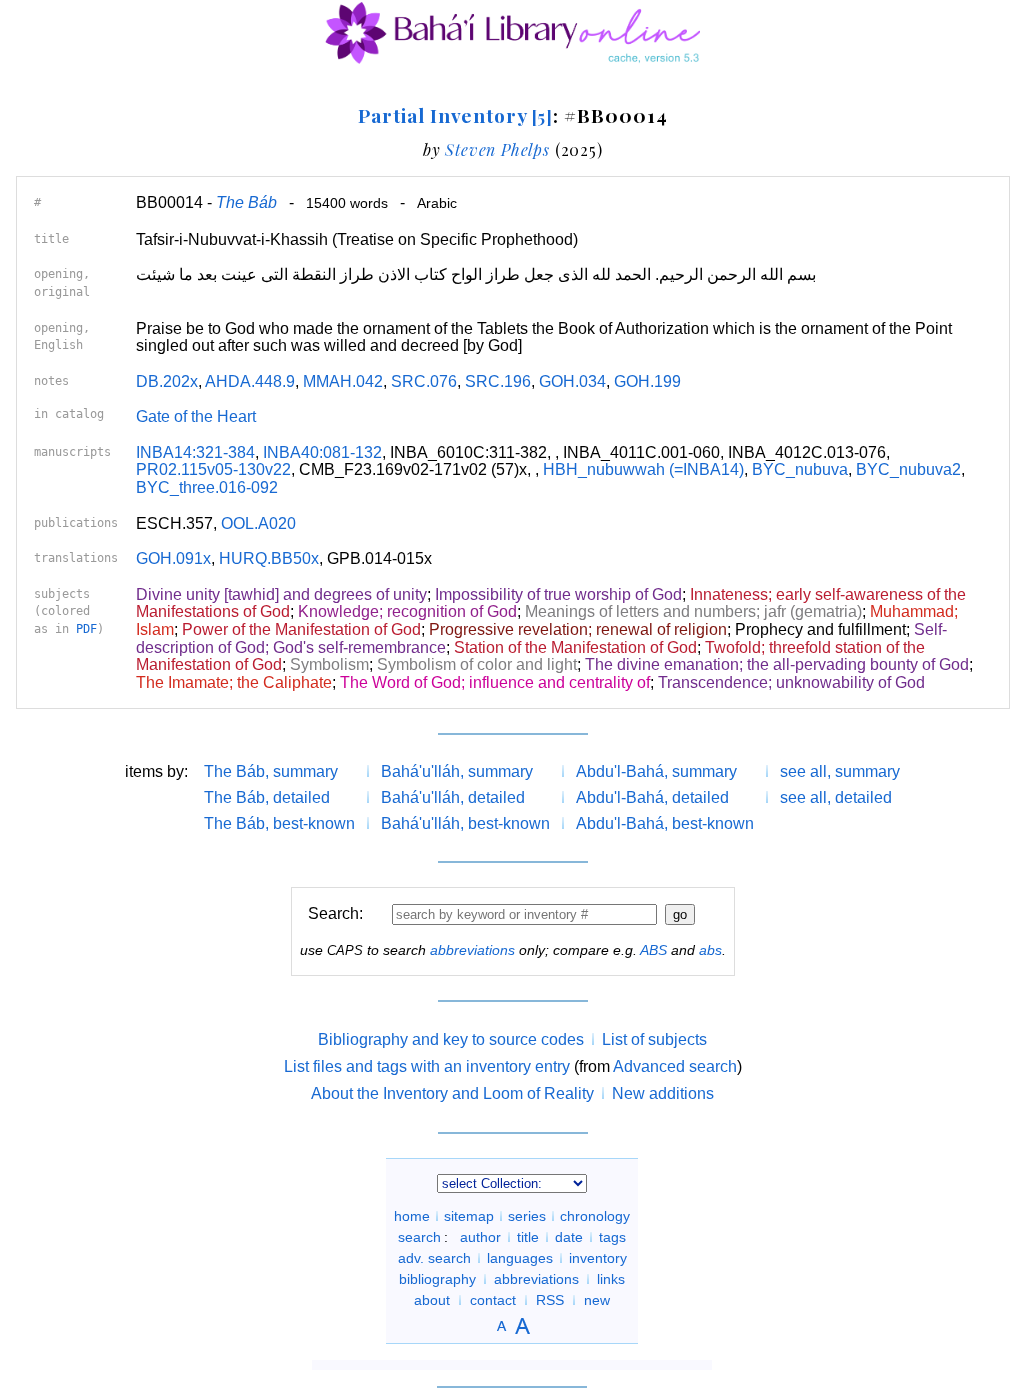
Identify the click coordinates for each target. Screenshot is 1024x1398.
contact (493, 1300)
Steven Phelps (497, 149)
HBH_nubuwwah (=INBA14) (643, 469)
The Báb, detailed (267, 797)
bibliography (437, 1279)
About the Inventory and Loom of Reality (452, 1093)
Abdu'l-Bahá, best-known (665, 823)
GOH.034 (572, 381)
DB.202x (167, 381)
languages (520, 1258)
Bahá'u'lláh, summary (457, 771)
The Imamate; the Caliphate (234, 682)
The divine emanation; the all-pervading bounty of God (777, 664)
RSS (550, 1300)
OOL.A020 (258, 523)
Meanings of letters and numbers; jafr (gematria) (693, 611)
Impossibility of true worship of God (558, 594)
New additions (663, 1093)
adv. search (434, 1258)
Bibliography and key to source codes (451, 1039)
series (527, 1216)
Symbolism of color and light (477, 664)
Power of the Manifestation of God (301, 629)
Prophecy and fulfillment (820, 629)
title (528, 1237)
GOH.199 (647, 381)
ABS (653, 950)
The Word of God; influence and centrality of (495, 682)
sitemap (469, 1216)
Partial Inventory (455, 115)
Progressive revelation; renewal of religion (578, 629)
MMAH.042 (343, 381)
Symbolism (329, 664)
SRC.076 (424, 381)
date (569, 1237)
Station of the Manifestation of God (575, 647)
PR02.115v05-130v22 (213, 469)
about (432, 1300)
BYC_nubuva (800, 469)
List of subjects (654, 1039)
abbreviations (472, 950)
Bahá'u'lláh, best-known (465, 823)
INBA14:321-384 (195, 452)
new (597, 1300)
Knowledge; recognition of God (407, 611)
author (480, 1237)
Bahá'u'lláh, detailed (453, 797)
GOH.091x (173, 558)
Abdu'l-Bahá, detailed (652, 797)
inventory (598, 1258)
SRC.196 (498, 381)
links (611, 1279)
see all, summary (840, 771)
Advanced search (675, 1066)
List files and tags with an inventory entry (427, 1066)
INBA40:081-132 (322, 452)
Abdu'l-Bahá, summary (656, 771)
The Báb (246, 202)
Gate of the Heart (196, 416)
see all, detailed (836, 797)
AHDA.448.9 (250, 381)
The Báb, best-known (279, 823)
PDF (86, 629)
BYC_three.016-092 (207, 487)
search (419, 1237)
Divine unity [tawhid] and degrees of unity (281, 594)
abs (710, 950)
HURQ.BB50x (269, 558)
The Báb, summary (271, 771)
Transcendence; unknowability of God (791, 682)
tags (612, 1237)
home (412, 1216)
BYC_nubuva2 (908, 469)
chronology (595, 1216)
